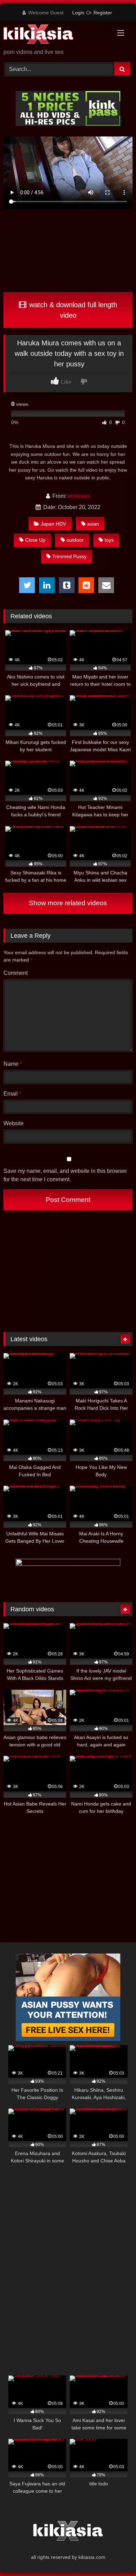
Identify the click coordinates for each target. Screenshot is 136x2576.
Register (103, 13)
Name (13, 1064)
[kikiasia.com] (56, 35)
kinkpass (79, 496)
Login (78, 13)
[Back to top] (114, 2555)
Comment (16, 973)
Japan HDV (53, 524)
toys (109, 540)
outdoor (75, 540)
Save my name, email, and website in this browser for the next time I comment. (65, 1175)
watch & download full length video (72, 310)
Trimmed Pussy (69, 556)
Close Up (35, 540)
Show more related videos (68, 903)
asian (93, 524)
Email (12, 1094)
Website (14, 1123)
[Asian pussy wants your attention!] (68, 2039)
